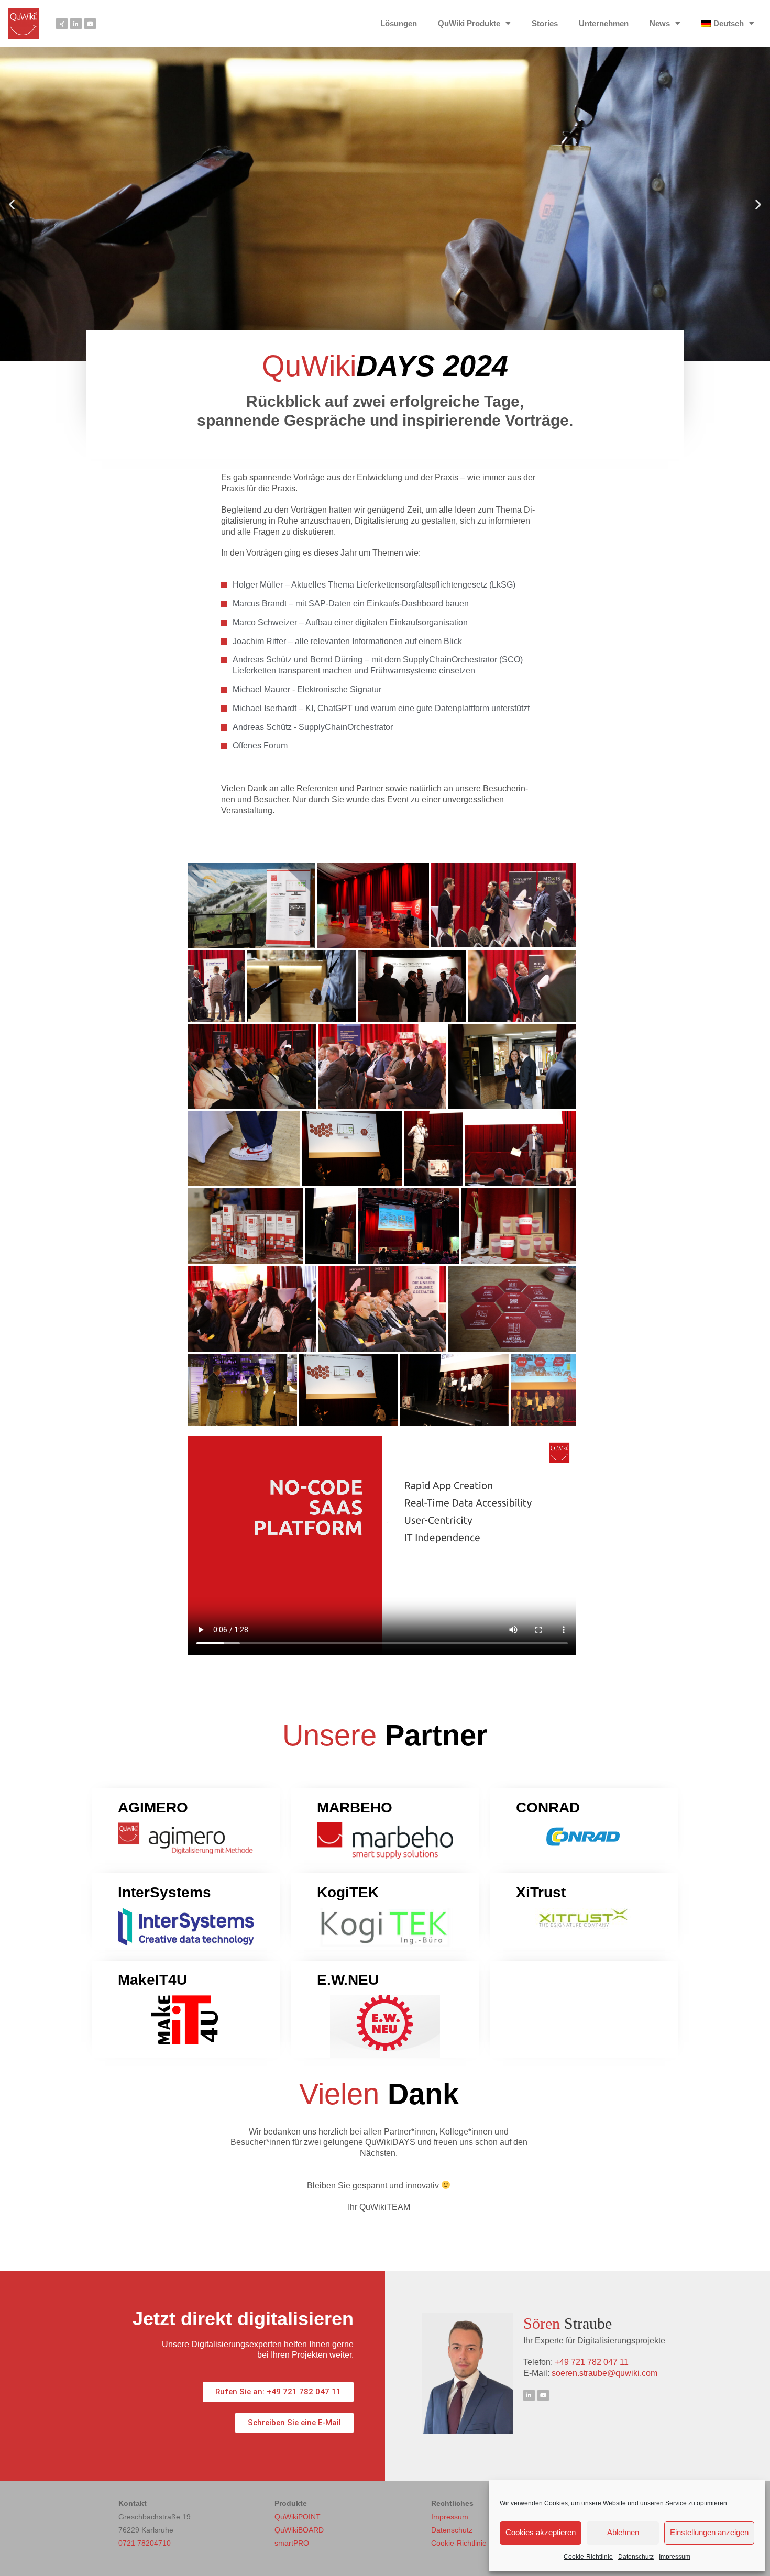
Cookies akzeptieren (541, 2532)
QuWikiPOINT (298, 2517)
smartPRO (292, 2543)
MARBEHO (355, 1807)
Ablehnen (623, 2532)
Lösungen (399, 23)
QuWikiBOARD (299, 2530)
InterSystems (164, 1892)
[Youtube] (90, 24)
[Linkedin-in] (76, 24)
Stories (545, 23)
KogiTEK (348, 1892)
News (660, 23)
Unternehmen (604, 23)
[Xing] (62, 24)
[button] (12, 204)
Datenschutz (636, 2557)
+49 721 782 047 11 (592, 2362)
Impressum (675, 2557)
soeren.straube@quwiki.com (604, 2373)
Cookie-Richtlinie (588, 2557)
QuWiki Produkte (469, 23)
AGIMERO (153, 1807)
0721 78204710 (145, 2543)
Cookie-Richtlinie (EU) (467, 2543)
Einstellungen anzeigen (709, 2532)
